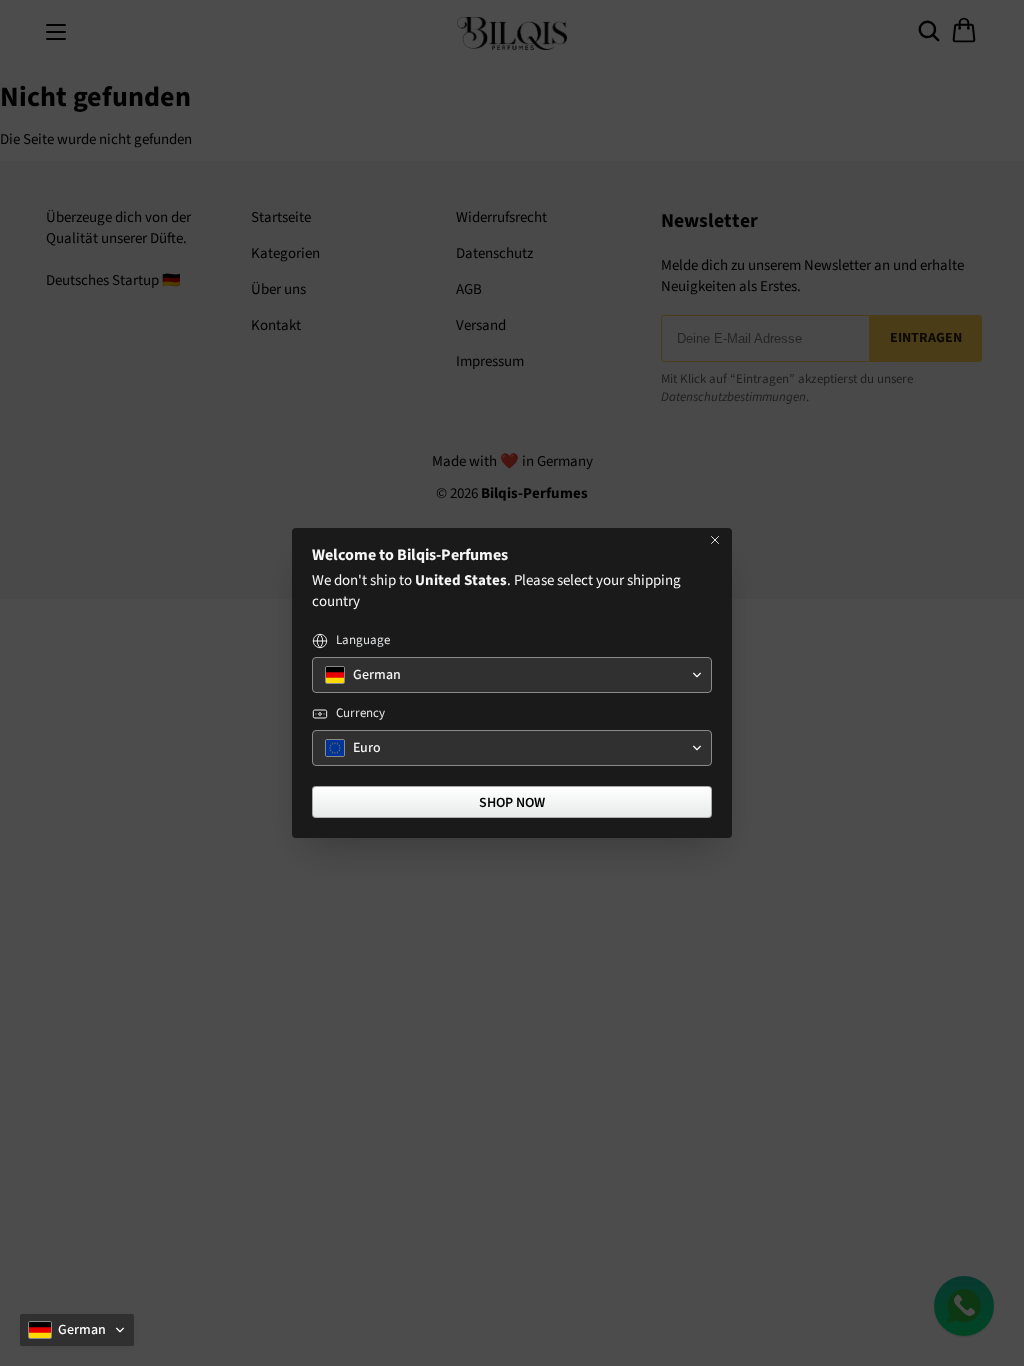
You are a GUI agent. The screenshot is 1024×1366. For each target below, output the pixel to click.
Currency (360, 713)
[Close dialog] (715, 540)
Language (363, 640)
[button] (77, 1330)
